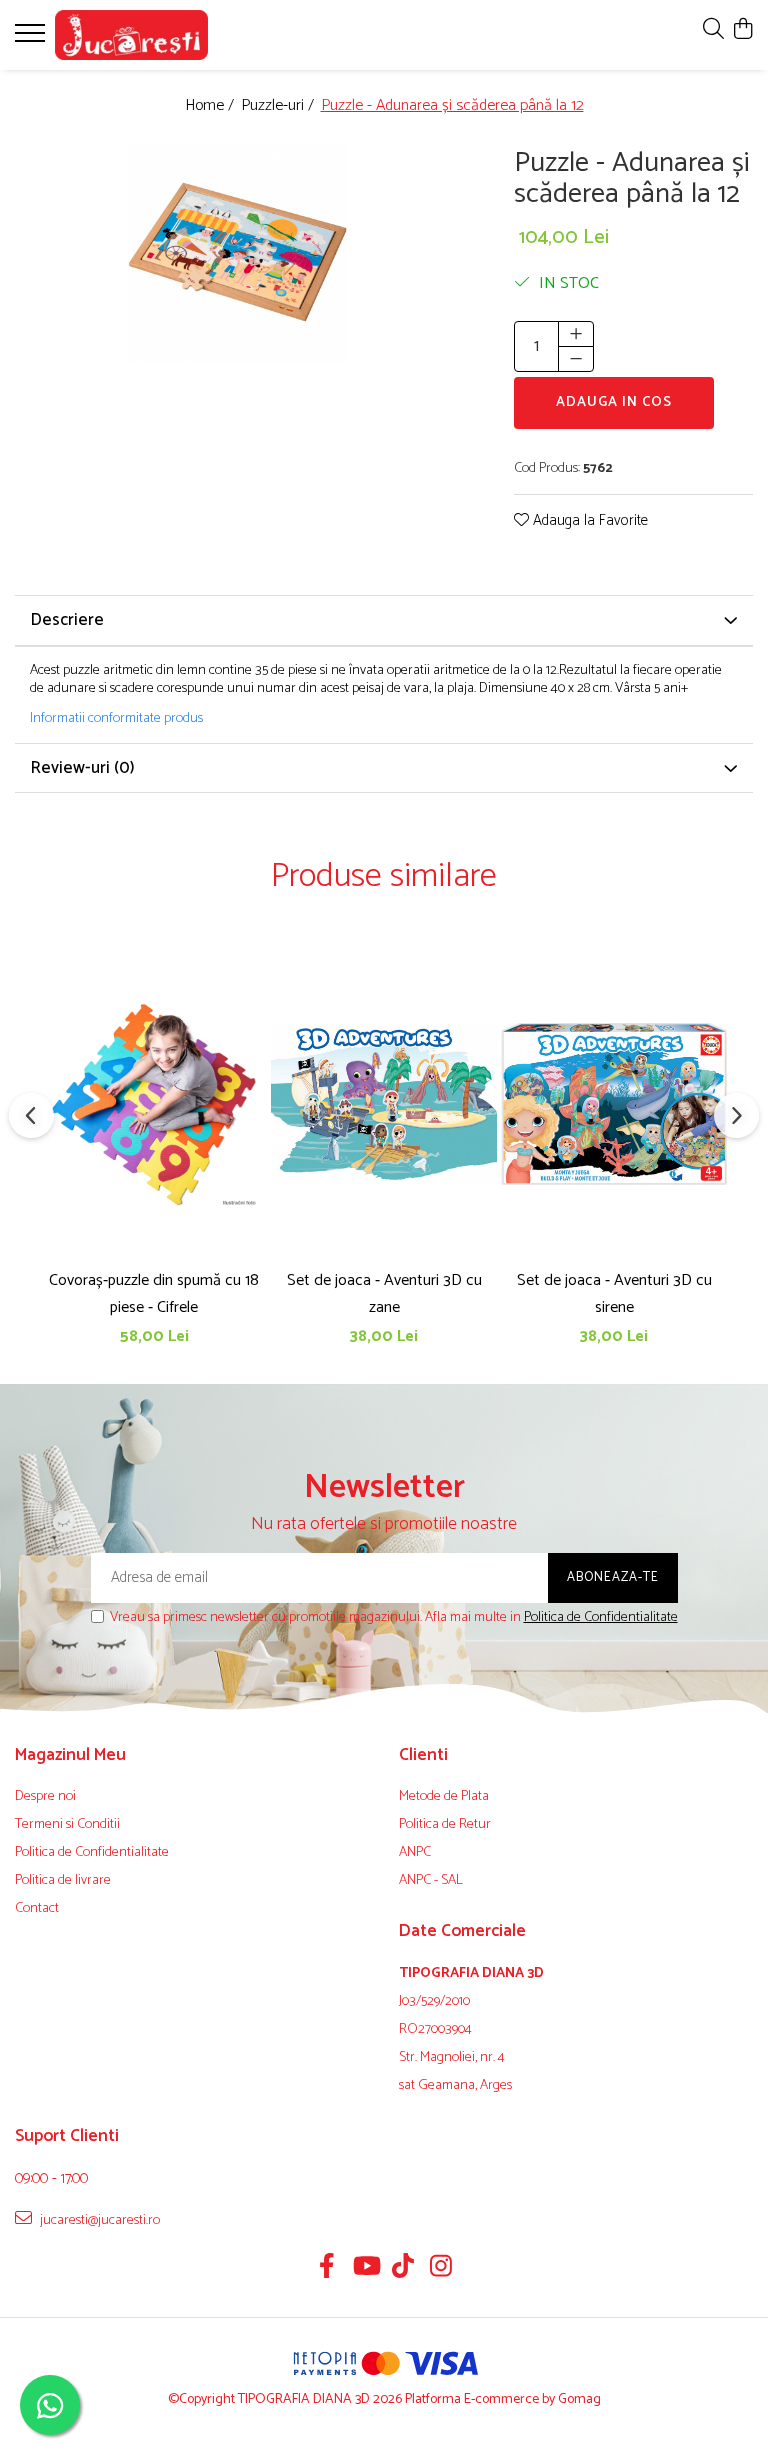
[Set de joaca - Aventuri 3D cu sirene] (614, 1104)
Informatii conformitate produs (116, 719)
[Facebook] (327, 2269)
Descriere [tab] (67, 620)
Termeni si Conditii (67, 1825)
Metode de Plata (444, 1797)
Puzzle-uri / (279, 106)
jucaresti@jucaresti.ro (98, 2220)
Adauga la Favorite (588, 521)
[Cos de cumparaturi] (742, 30)
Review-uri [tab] (82, 768)
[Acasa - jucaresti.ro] (135, 35)
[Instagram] (441, 2269)
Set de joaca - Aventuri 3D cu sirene (614, 1294)
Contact (37, 1909)
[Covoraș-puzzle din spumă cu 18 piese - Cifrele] (154, 1104)
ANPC (415, 1853)
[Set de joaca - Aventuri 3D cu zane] (384, 1104)
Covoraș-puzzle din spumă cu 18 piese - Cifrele (154, 1294)
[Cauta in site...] (713, 30)
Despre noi (45, 1797)
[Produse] (32, 39)
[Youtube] (365, 2269)
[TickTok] (403, 2269)
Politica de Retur (445, 1825)
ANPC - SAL (431, 1881)
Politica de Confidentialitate (601, 1617)
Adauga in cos (614, 402)
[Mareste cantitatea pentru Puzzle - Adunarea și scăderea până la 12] (576, 334)
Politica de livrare (63, 1881)
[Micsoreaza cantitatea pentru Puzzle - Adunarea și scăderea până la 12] (576, 359)
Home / (211, 106)
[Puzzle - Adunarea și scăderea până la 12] (237, 252)
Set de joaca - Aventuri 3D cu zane (384, 1294)
